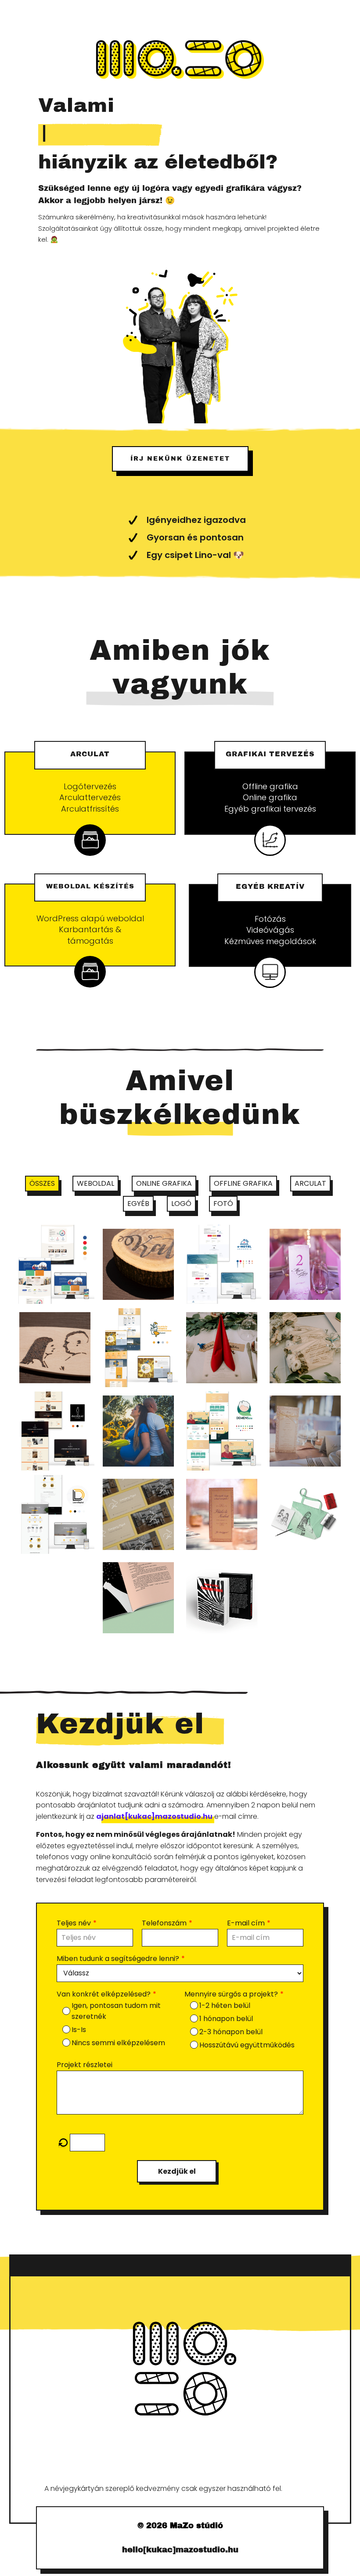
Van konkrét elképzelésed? (104, 1994)
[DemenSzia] (222, 1431)
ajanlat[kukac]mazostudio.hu (154, 1816)
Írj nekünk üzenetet (180, 459)
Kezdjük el (177, 2171)
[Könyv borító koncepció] (222, 1598)
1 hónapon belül (226, 2019)
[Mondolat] (55, 1431)
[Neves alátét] (138, 1264)
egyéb (138, 1204)
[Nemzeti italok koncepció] (305, 1514)
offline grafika (243, 1183)
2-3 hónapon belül (231, 2032)
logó (181, 1204)
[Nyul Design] (138, 1514)
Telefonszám (164, 1923)
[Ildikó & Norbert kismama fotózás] (138, 1431)
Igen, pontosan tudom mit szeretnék (116, 2011)
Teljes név (74, 1923)
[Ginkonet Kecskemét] (138, 1348)
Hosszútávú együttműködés (247, 2045)
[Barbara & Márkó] (305, 1431)
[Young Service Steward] (55, 1264)
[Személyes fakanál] (55, 1348)
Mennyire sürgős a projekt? (231, 1994)
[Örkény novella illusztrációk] (138, 1598)
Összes (42, 1183)
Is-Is (79, 2030)
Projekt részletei (85, 2065)
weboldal (95, 1183)
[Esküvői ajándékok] (305, 1348)
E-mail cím (246, 1923)
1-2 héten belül (225, 2005)
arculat (310, 1183)
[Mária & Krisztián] (305, 1264)
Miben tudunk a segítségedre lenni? (118, 1959)
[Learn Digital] (55, 1514)
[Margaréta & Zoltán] (222, 1348)
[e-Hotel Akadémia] (222, 1264)
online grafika (164, 1183)
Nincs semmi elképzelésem (118, 2043)
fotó (223, 1204)
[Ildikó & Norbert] (222, 1514)
